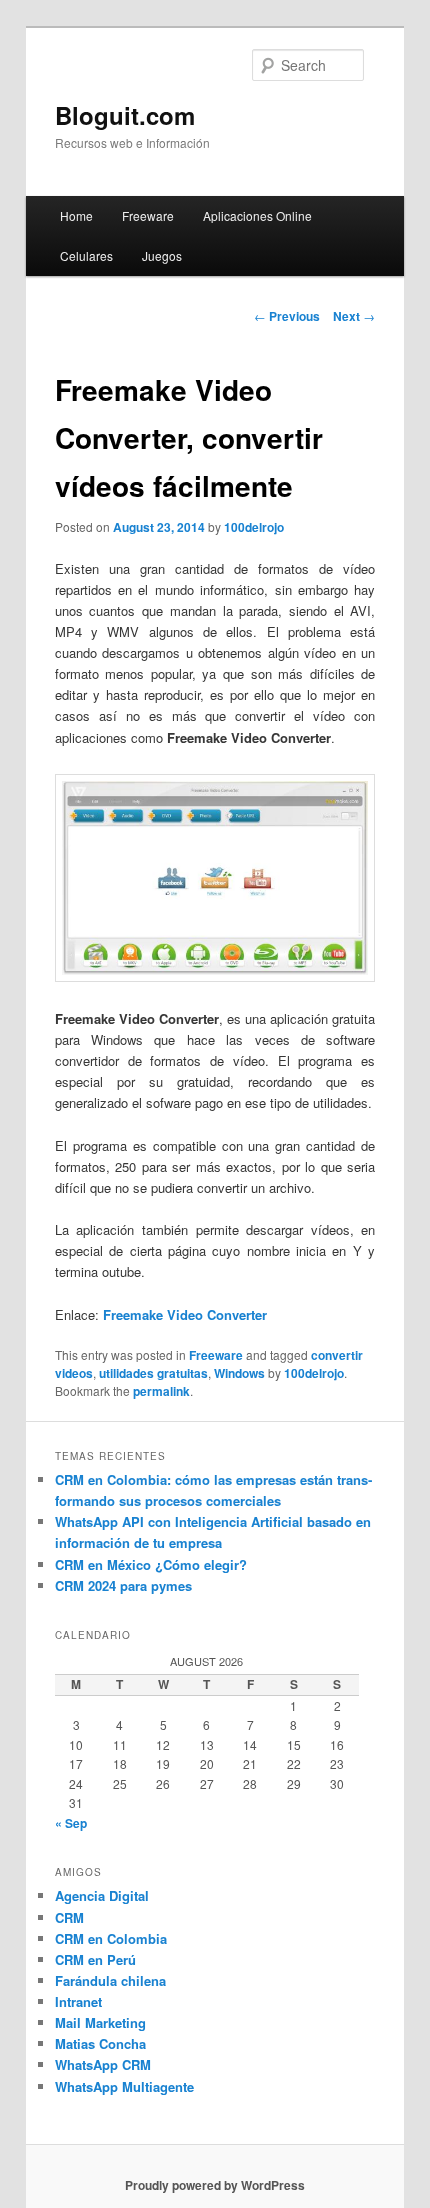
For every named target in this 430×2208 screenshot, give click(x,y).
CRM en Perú (95, 1959)
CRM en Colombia (111, 1938)
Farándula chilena (110, 1980)
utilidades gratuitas (153, 1373)
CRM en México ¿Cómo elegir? (151, 1564)
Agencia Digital (102, 1895)
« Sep (71, 1823)
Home (76, 215)
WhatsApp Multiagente (124, 2086)
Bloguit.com (125, 115)
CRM (69, 1917)
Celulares (86, 255)
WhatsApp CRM (103, 2064)
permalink (161, 1391)
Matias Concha (100, 2043)
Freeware (148, 215)
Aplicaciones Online (257, 215)
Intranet (78, 2001)
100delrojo (254, 527)
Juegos (162, 255)
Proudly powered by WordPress (215, 2185)
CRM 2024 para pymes (123, 1585)
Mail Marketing (100, 2022)
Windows (239, 1373)
